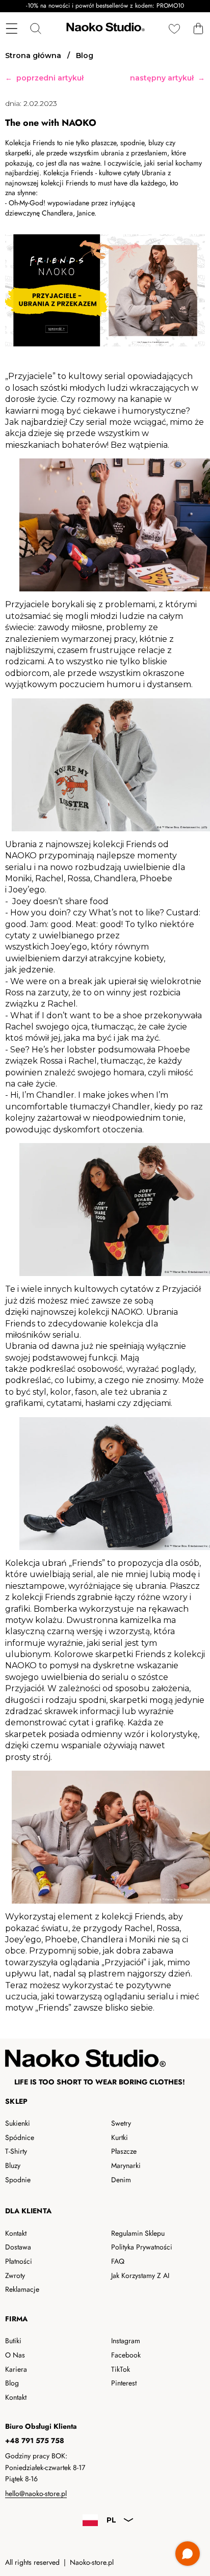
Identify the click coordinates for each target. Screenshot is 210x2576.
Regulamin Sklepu (138, 2233)
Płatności (19, 2261)
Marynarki (126, 2165)
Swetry (121, 2123)
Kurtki (120, 2137)
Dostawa (18, 2247)
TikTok (121, 2369)
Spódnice (20, 2137)
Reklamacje (22, 2289)
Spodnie (18, 2180)
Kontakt (16, 2233)
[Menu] (11, 29)
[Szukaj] (35, 29)
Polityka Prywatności (142, 2247)
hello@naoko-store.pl (36, 2493)
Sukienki (18, 2123)
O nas (15, 2355)
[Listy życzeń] (174, 29)
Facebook (126, 2355)
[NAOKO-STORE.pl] (104, 29)
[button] (198, 29)
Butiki (13, 2341)
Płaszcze (124, 2151)
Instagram (126, 2341)
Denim (121, 2180)
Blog (12, 2383)
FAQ (118, 2261)
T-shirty (16, 2151)
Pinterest (124, 2383)
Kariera (16, 2369)
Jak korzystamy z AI (140, 2275)
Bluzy (13, 2165)
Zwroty (15, 2275)
